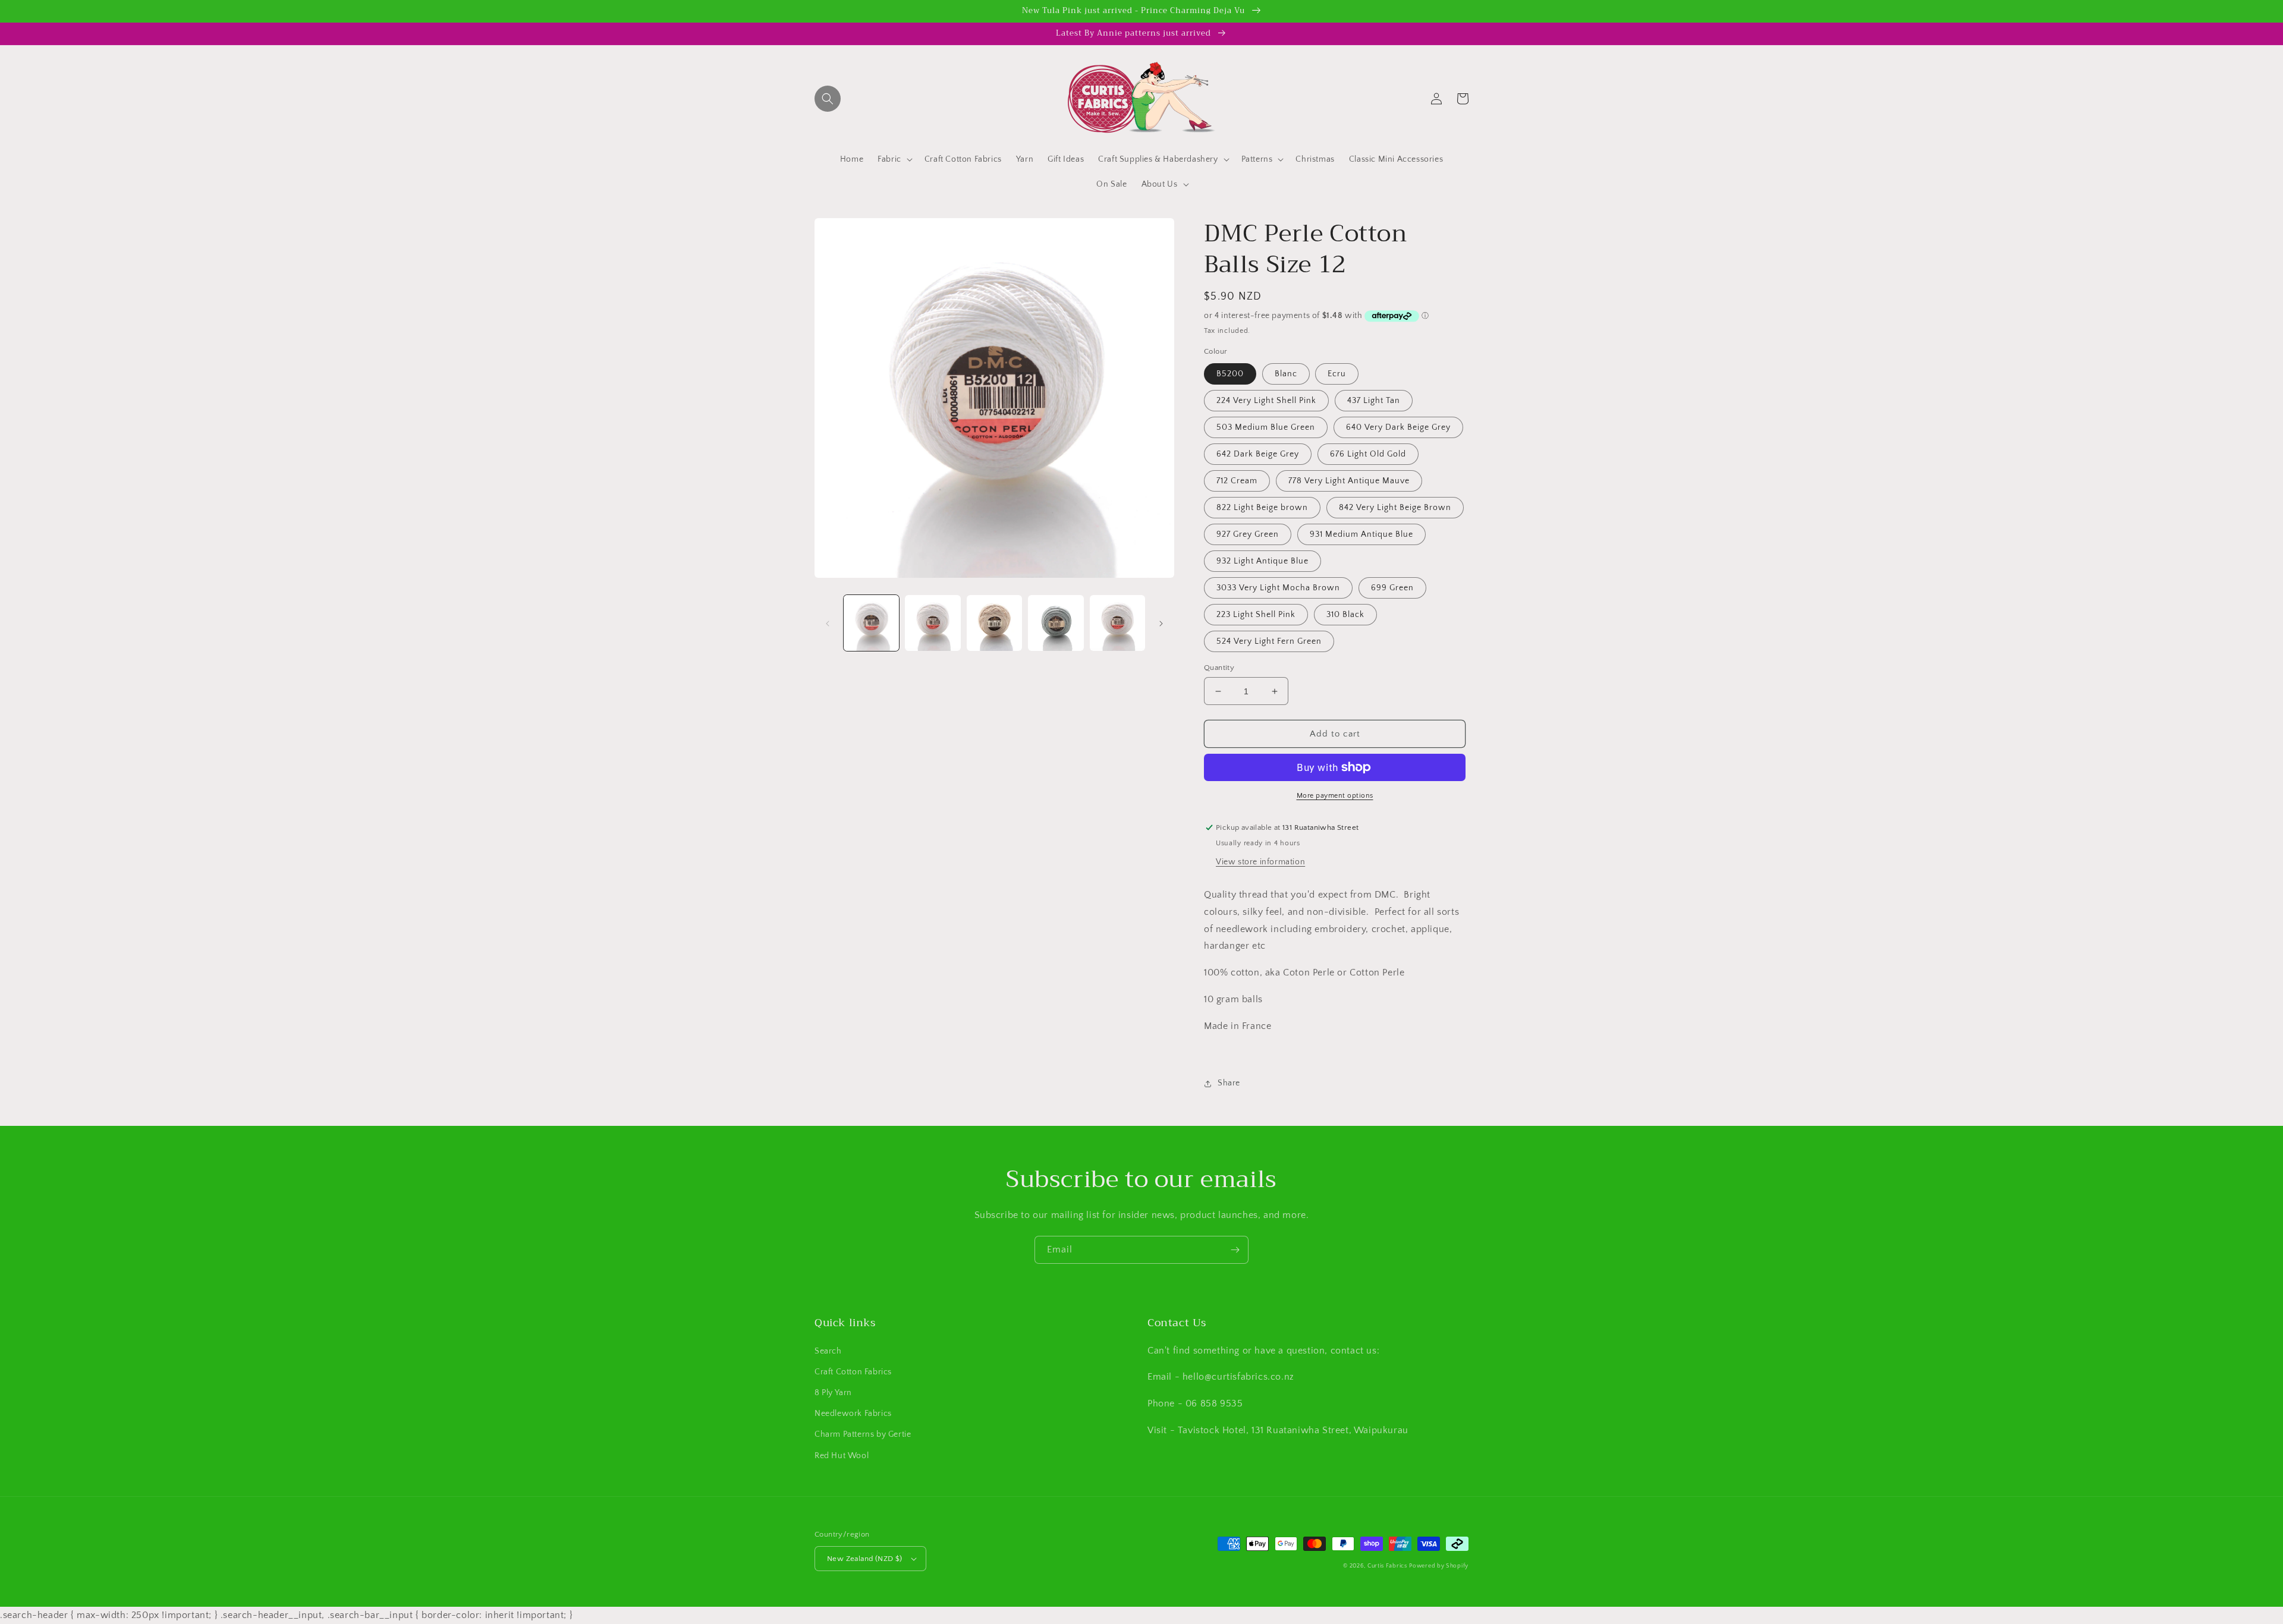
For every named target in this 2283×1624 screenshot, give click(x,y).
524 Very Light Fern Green (1269, 641)
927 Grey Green (1248, 534)
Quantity (1219, 668)
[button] (828, 99)
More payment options (1335, 796)
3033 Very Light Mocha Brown (1278, 588)
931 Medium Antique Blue (1361, 534)
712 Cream (1237, 481)
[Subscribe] (1235, 1250)
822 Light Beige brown (1262, 508)
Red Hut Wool (842, 1456)
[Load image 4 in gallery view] (1056, 623)
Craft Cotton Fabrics (853, 1372)
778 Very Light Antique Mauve (1349, 481)
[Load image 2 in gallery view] (933, 623)
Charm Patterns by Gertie (863, 1434)
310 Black (1345, 615)
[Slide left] (828, 623)
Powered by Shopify (1439, 1566)
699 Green (1392, 588)
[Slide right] (1161, 623)
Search (828, 1351)
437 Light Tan (1374, 401)
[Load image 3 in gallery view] (994, 623)
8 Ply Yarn (833, 1393)
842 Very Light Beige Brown (1395, 508)
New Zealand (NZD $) (865, 1559)
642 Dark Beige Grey (1258, 454)
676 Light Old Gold (1368, 454)
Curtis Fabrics (1387, 1566)
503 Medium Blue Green (1266, 427)
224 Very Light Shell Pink (1266, 401)
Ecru (1337, 374)
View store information (1260, 862)
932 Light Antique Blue (1262, 561)
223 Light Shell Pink (1256, 615)
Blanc (1286, 374)
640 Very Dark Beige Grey (1398, 427)
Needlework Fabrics (853, 1414)
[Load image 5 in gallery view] (1117, 623)
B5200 (1230, 374)
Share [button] (1229, 1083)
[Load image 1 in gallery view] (871, 623)
